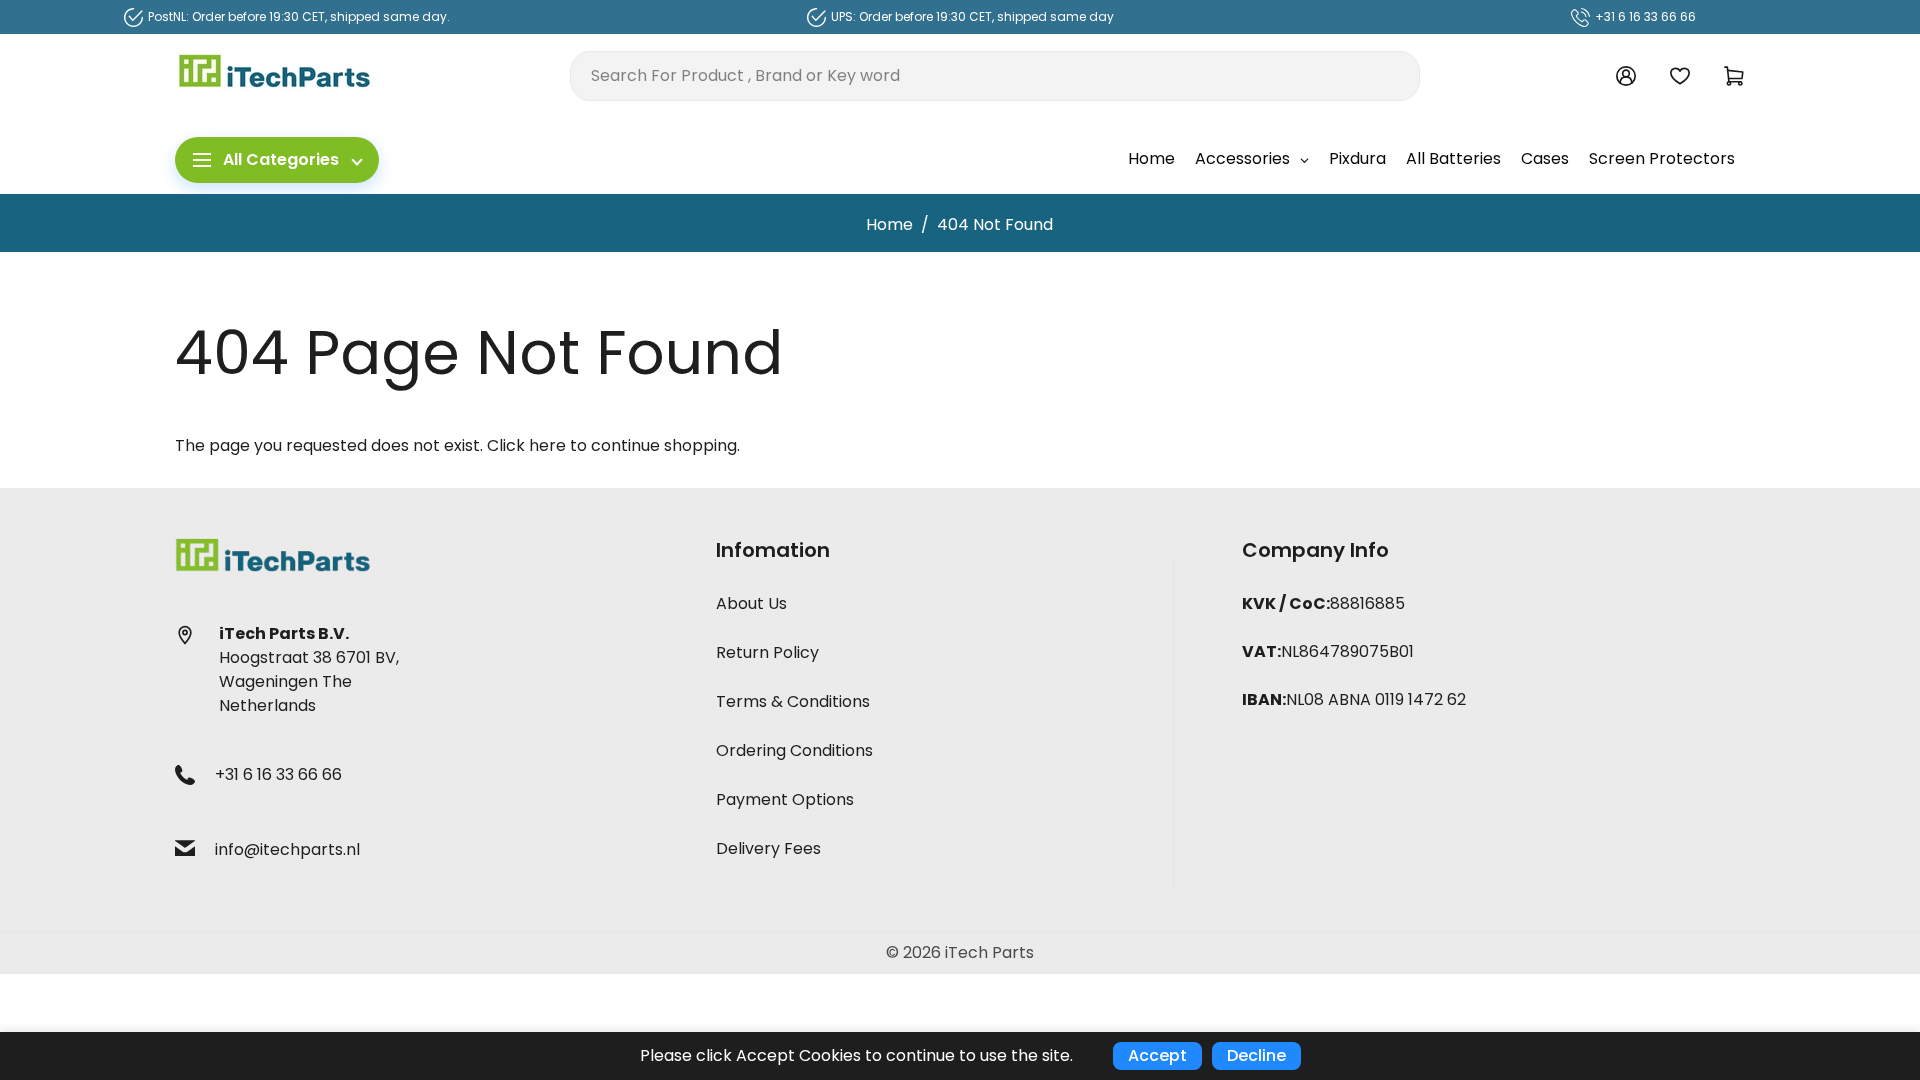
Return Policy (767, 652)
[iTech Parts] (275, 74)
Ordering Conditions (794, 750)
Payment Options (785, 799)
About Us (751, 603)
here (547, 445)
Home (889, 224)
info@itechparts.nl (287, 849)
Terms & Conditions (793, 701)
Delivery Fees (768, 848)
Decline (1256, 1055)
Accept (1157, 1055)
